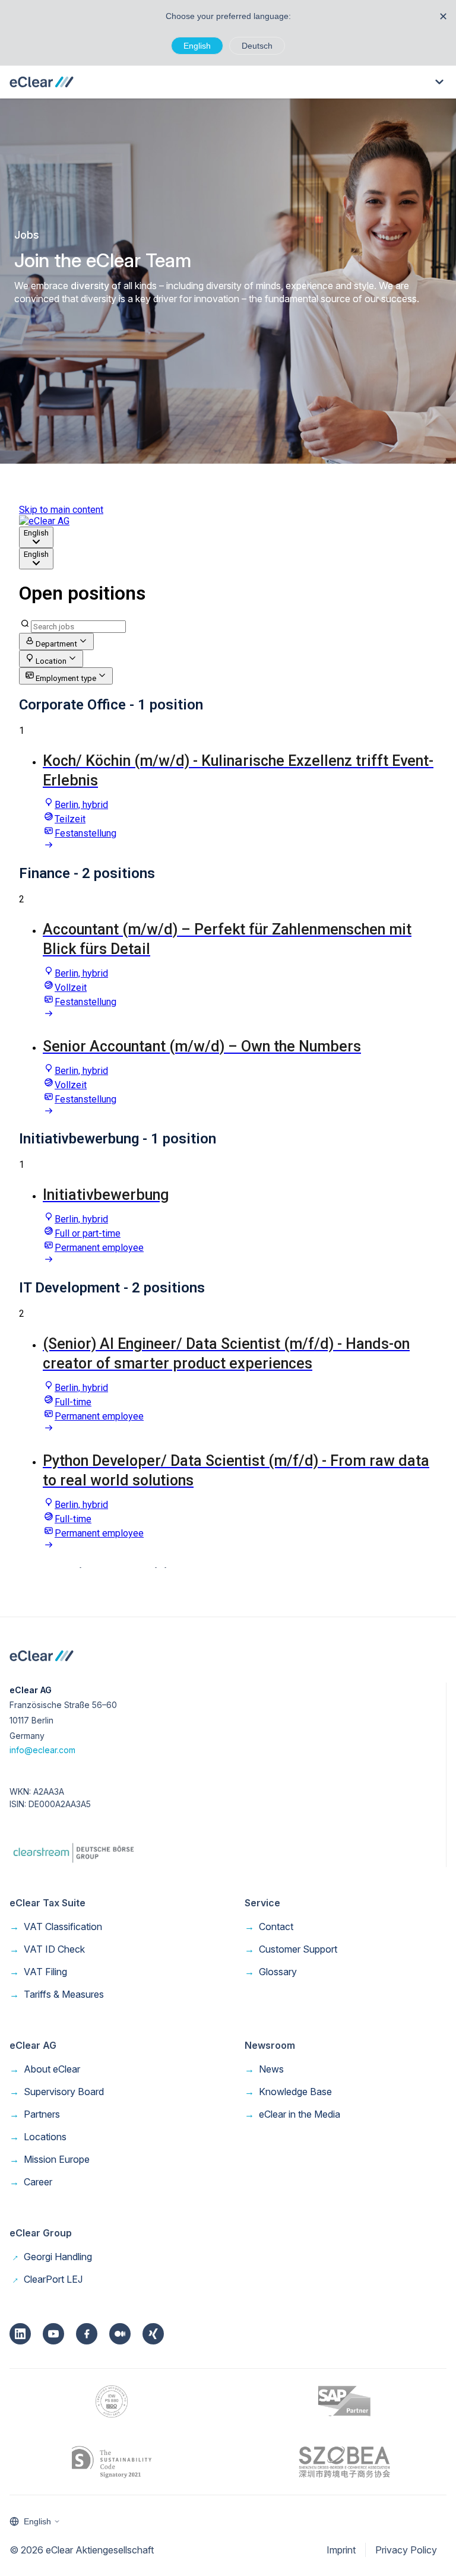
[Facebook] (87, 2334)
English (197, 46)
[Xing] (153, 2334)
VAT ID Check (47, 1949)
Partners (35, 2114)
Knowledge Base (288, 2092)
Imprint (341, 2550)
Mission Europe (50, 2159)
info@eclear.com (42, 1750)
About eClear (45, 2069)
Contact (269, 1927)
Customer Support (291, 1949)
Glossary (271, 1972)
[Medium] (120, 2334)
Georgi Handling (51, 2257)
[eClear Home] (42, 82)
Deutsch (257, 46)
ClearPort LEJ (46, 2279)
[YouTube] (53, 2334)
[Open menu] (439, 82)
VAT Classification (56, 1927)
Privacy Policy (406, 2550)
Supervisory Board (57, 2092)
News (264, 2069)
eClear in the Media (292, 2114)
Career (31, 2182)
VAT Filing (38, 1972)
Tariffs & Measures (57, 1994)
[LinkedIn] (20, 2334)
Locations (38, 2137)
